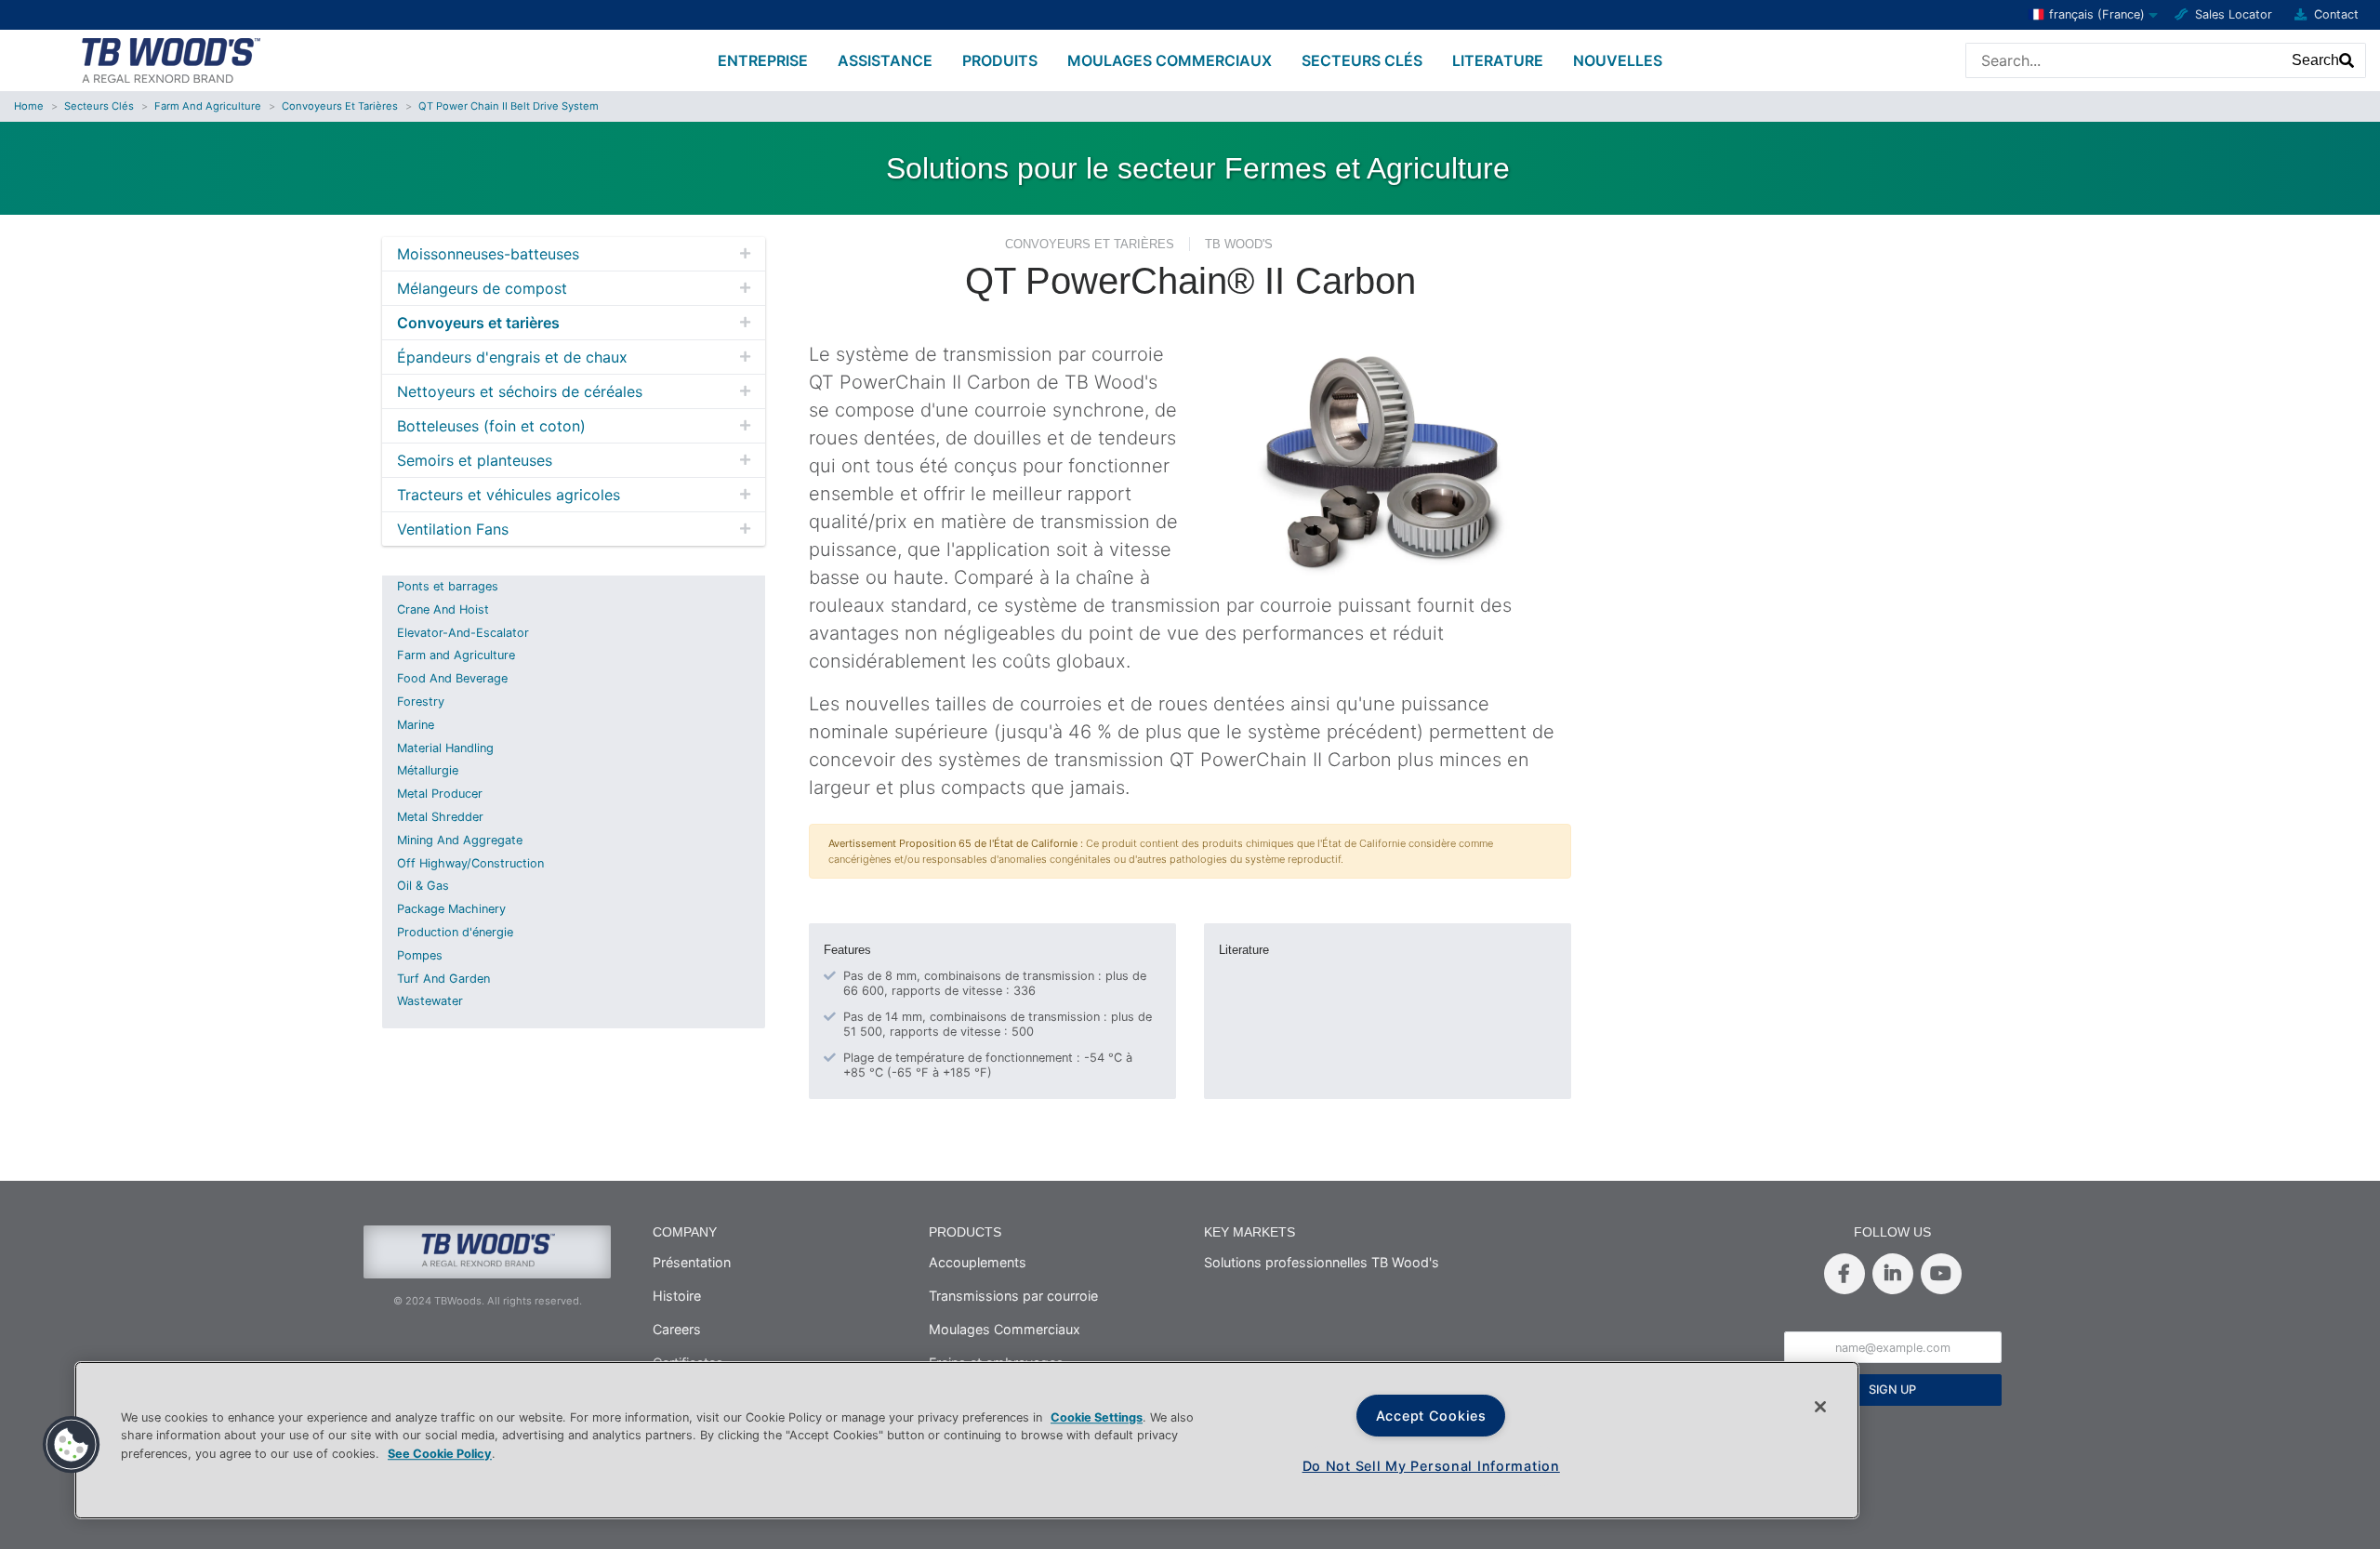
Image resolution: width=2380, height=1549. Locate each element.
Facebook (1844, 1274)
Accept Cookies (1431, 1416)
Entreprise (763, 60)
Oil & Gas (423, 886)
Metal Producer (440, 794)
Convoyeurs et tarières (340, 106)
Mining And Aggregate (460, 840)
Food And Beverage (452, 678)
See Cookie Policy (440, 1454)
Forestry (421, 702)
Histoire (677, 1296)
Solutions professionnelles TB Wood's (1322, 1262)
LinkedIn (1893, 1274)
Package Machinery (451, 909)
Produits (1000, 60)
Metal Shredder (440, 817)
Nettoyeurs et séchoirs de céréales (520, 391)
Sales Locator (2234, 14)
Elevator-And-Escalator (463, 633)
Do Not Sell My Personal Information (1431, 1466)
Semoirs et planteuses (475, 460)
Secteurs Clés (1362, 60)
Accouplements (978, 1262)
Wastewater (430, 1001)
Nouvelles (1618, 60)
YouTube (1941, 1274)
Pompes (420, 955)
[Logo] (170, 59)
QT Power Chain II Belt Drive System (509, 106)
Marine (416, 725)
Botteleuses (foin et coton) (491, 426)
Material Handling (445, 748)
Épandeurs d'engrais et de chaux (512, 357)
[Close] (1820, 1407)
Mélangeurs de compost (482, 288)
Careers (677, 1329)
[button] (72, 1445)
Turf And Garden (443, 979)
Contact (2336, 14)
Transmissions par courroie (1013, 1296)
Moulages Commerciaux (1170, 60)
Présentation (692, 1262)
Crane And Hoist (443, 609)
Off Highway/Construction (470, 863)
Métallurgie (428, 770)
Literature (1498, 60)
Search (2315, 60)
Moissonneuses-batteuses (488, 254)
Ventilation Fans (453, 529)
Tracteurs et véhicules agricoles (509, 495)
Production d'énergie (455, 932)
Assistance (885, 60)
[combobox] (2124, 60)
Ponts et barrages (448, 586)
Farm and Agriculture (208, 106)
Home (29, 106)
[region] (967, 1440)
